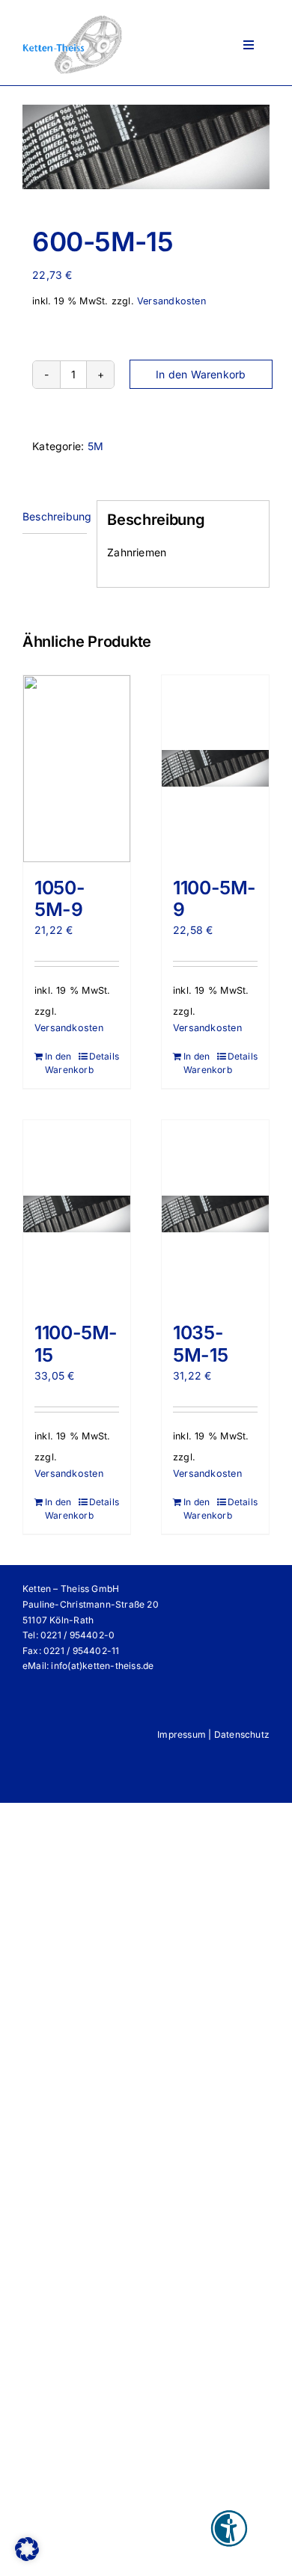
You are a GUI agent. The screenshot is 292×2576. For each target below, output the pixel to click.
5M (95, 446)
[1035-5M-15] (215, 1214)
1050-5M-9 (60, 899)
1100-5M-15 (76, 1344)
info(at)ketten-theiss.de (102, 1666)
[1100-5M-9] (215, 769)
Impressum (182, 1734)
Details (104, 1056)
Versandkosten (171, 301)
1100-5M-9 (215, 899)
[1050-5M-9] (77, 769)
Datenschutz (242, 1734)
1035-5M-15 (200, 1344)
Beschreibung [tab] (55, 516)
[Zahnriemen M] (146, 147)
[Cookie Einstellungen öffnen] (27, 2557)
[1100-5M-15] (77, 1214)
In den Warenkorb (201, 374)
